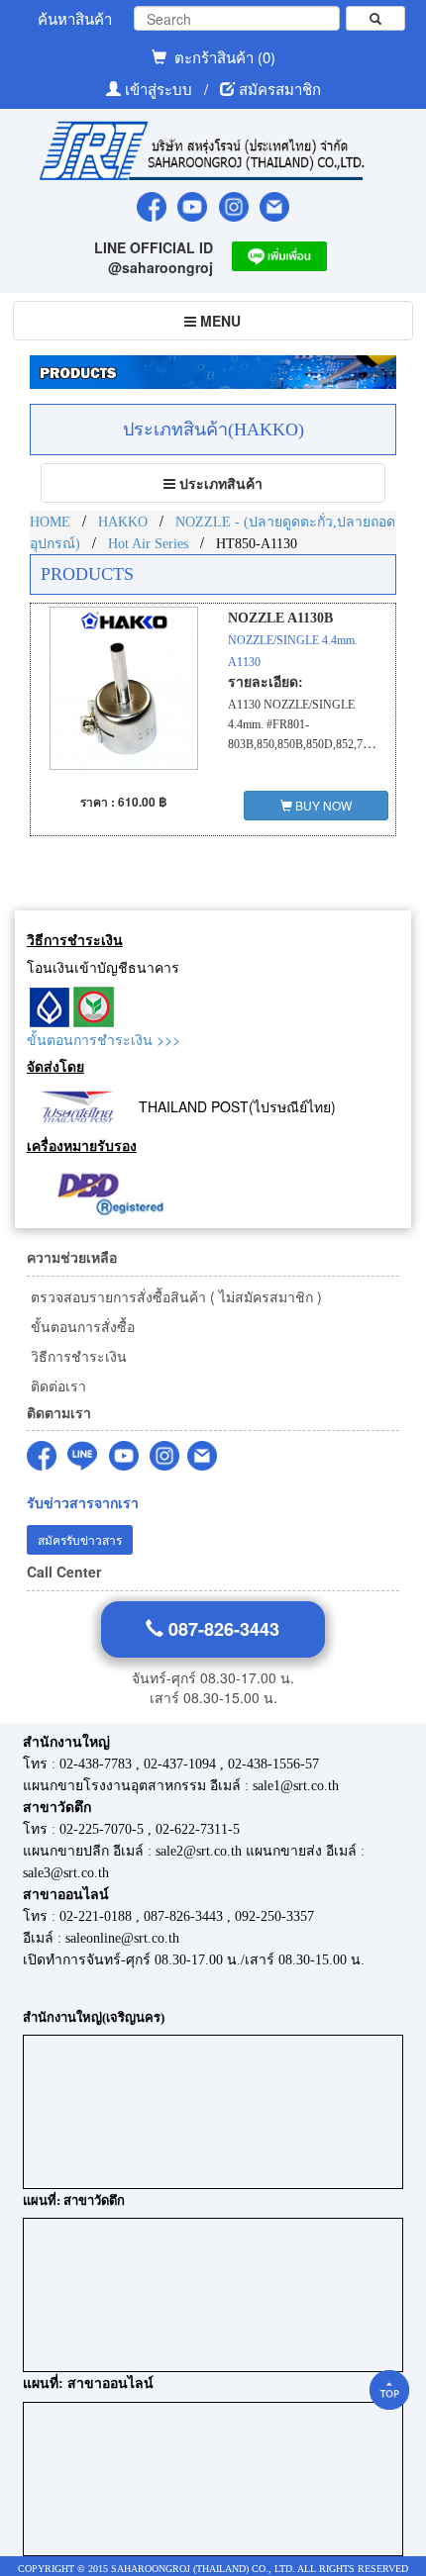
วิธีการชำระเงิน (77, 1356)
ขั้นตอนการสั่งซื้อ (81, 1326)
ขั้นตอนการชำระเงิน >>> (104, 1039)
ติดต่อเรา (56, 1385)
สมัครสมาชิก (280, 89)
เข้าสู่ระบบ (160, 89)
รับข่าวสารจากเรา (83, 1503)
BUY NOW (322, 805)
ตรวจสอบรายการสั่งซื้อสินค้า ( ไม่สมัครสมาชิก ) (174, 1296)
